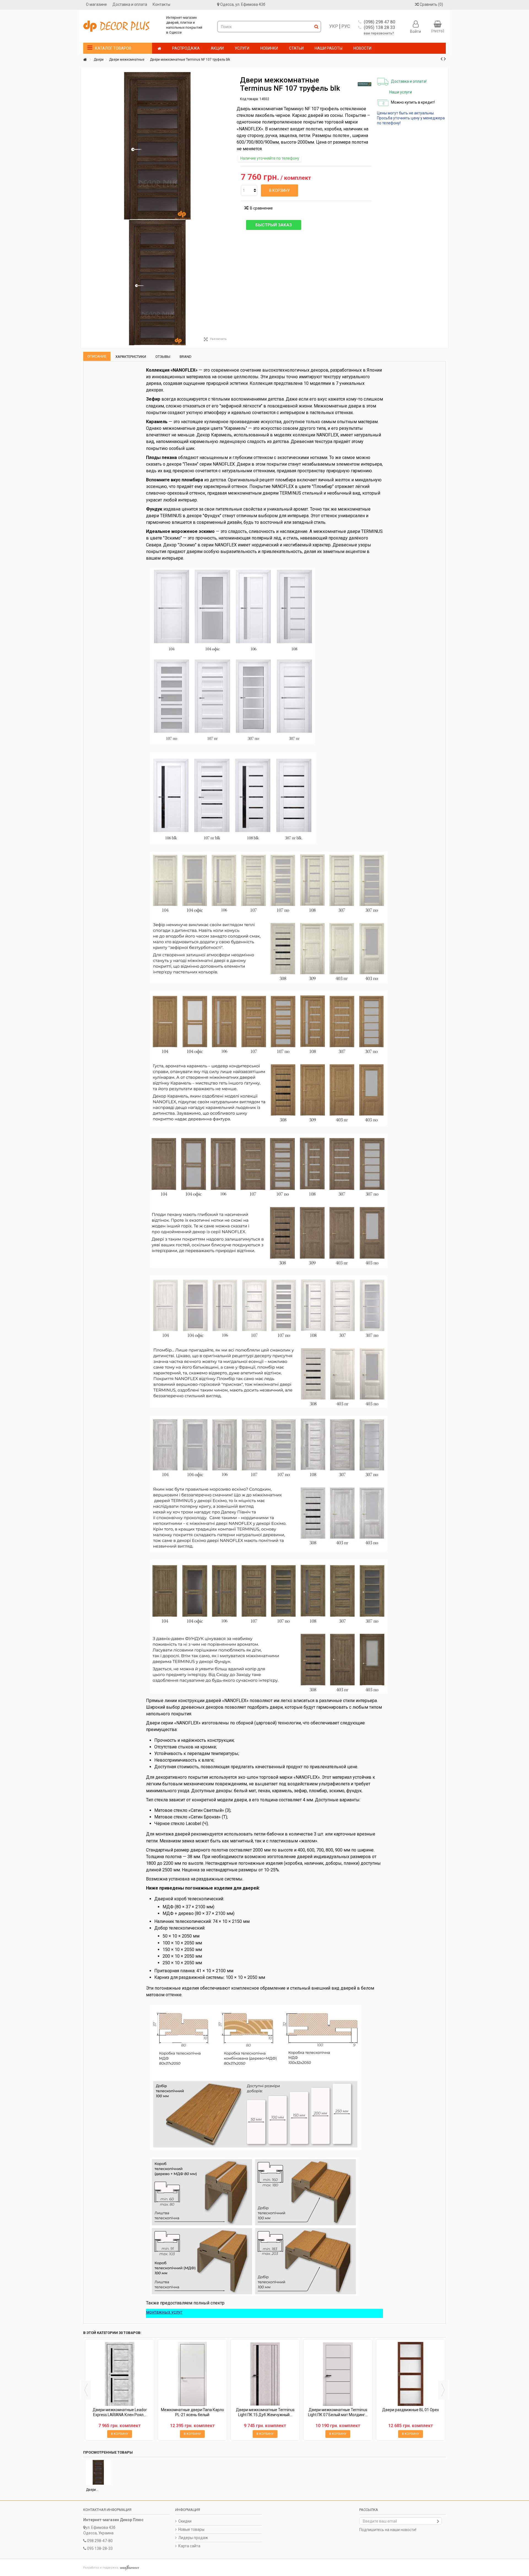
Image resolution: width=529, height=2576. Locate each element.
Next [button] (443, 2390)
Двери (99, 60)
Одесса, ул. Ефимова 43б (243, 4)
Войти (415, 31)
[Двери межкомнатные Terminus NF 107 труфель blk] (157, 283)
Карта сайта (189, 2546)
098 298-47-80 (100, 2541)
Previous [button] (86, 2390)
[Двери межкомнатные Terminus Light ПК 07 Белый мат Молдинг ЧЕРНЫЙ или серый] (338, 2374)
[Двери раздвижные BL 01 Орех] (411, 2374)
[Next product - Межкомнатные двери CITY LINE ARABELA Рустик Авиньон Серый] (445, 59)
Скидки (185, 2521)
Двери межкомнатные (127, 60)
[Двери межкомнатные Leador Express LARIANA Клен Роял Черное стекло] (120, 2374)
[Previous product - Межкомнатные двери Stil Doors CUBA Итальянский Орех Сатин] (442, 59)
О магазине (96, 4)
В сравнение (261, 208)
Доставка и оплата (130, 4)
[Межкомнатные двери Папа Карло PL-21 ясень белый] (192, 2374)
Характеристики (131, 357)
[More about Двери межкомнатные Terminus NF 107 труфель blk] (98, 2472)
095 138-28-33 (100, 2548)
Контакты (161, 4)
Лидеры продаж (193, 2538)
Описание (97, 356)
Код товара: (249, 99)
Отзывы (163, 357)
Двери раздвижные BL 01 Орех (411, 2410)
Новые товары (191, 2529)
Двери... (92, 2490)
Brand (186, 357)
